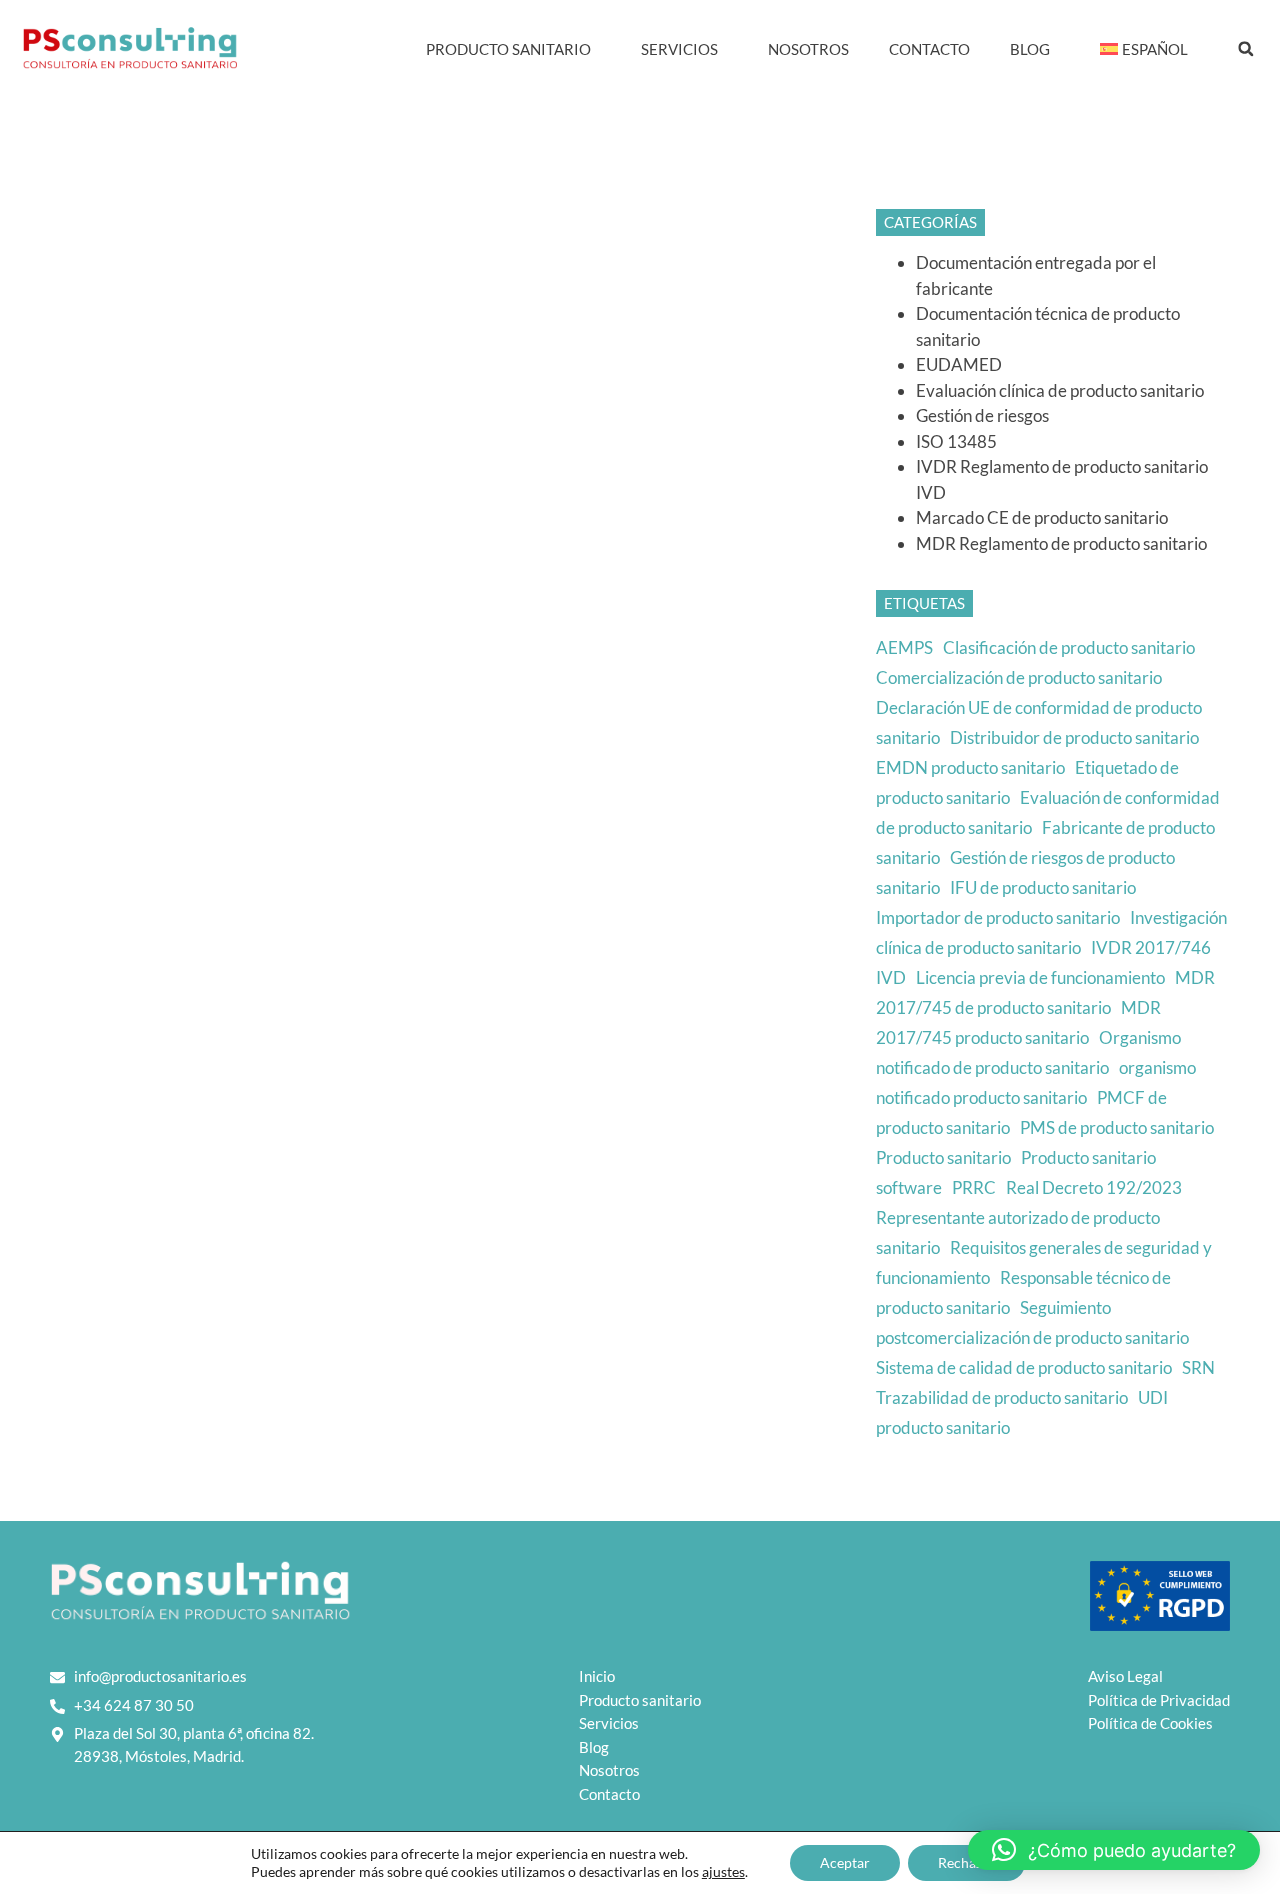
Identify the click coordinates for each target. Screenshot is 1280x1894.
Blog (1030, 49)
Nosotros (808, 49)
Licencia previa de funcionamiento (1040, 977)
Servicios (679, 49)
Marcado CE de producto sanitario (1042, 517)
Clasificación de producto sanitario (1069, 647)
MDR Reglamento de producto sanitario (1061, 543)
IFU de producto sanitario (1043, 887)
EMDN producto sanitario (970, 767)
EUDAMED (959, 364)
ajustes (723, 1871)
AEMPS (904, 647)
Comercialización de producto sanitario (1019, 677)
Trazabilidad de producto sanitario (1002, 1397)
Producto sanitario (943, 1157)
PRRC (974, 1187)
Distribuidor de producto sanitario (1074, 737)
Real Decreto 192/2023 (1094, 1187)
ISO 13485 (956, 441)
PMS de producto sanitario (1117, 1127)
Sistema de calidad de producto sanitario (1024, 1367)
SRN (1198, 1367)
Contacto (929, 49)
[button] (1246, 49)
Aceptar (845, 1862)
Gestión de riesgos (982, 415)
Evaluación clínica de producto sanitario (1060, 390)
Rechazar (966, 1862)
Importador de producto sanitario (998, 917)
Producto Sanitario (508, 49)
